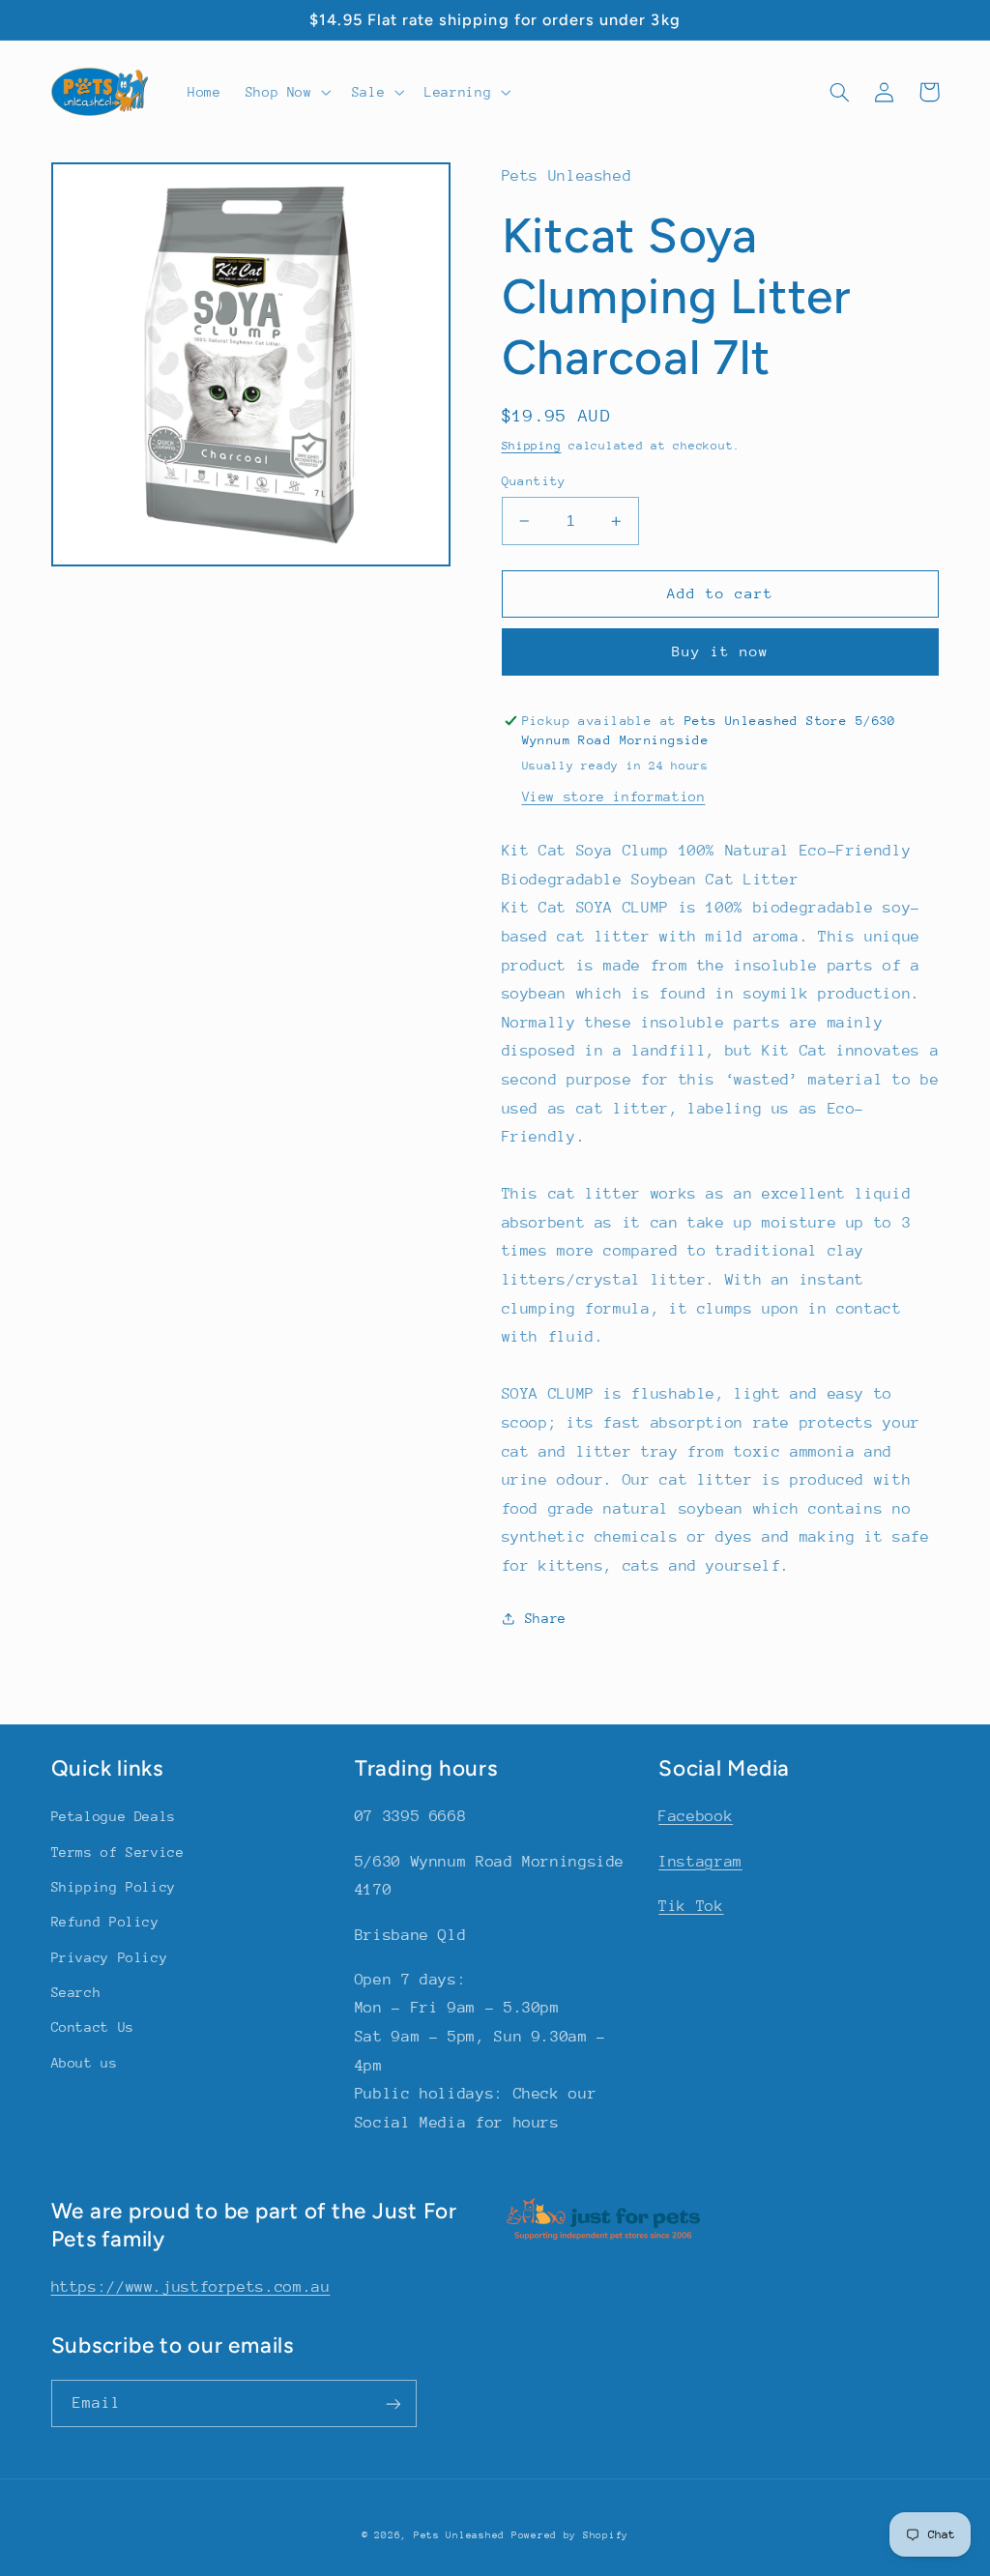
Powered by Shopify (570, 2535)
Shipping (532, 446)
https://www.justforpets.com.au (191, 2287)
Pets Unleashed (463, 2535)
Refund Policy (105, 1922)
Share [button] (546, 1618)
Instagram (700, 1862)
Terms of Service (118, 1852)
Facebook (696, 1816)
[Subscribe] (393, 2403)
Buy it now (721, 651)
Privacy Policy (110, 1957)
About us (85, 2063)
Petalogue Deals (114, 1816)
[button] (286, 92)
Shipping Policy (114, 1887)
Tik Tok (691, 1906)
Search (76, 1992)
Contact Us (93, 2027)
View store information (614, 796)
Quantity (534, 481)
